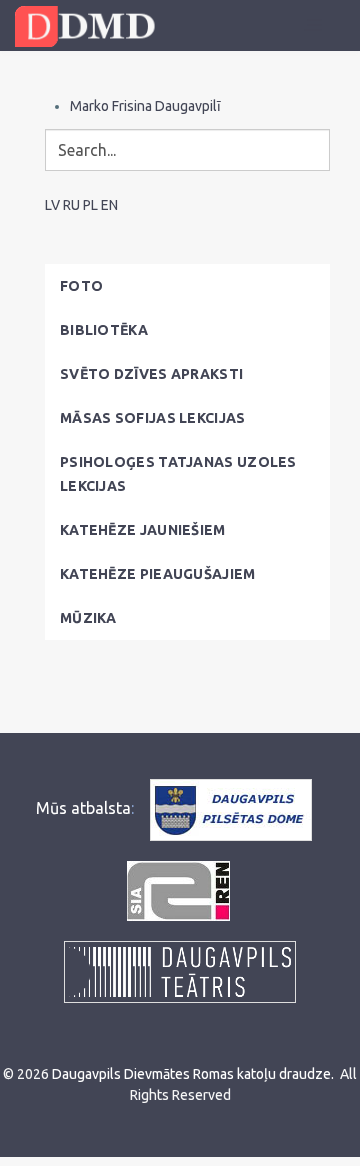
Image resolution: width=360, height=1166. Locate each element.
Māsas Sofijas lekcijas (153, 418)
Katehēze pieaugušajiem (158, 574)
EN (109, 205)
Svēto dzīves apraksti (151, 374)
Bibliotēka (104, 330)
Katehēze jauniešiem (143, 530)
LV (52, 205)
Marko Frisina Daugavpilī (145, 106)
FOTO (81, 286)
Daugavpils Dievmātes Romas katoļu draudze (191, 1074)
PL (90, 205)
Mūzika (88, 618)
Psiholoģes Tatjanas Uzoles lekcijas (178, 474)
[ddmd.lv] (90, 26)
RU (71, 205)
